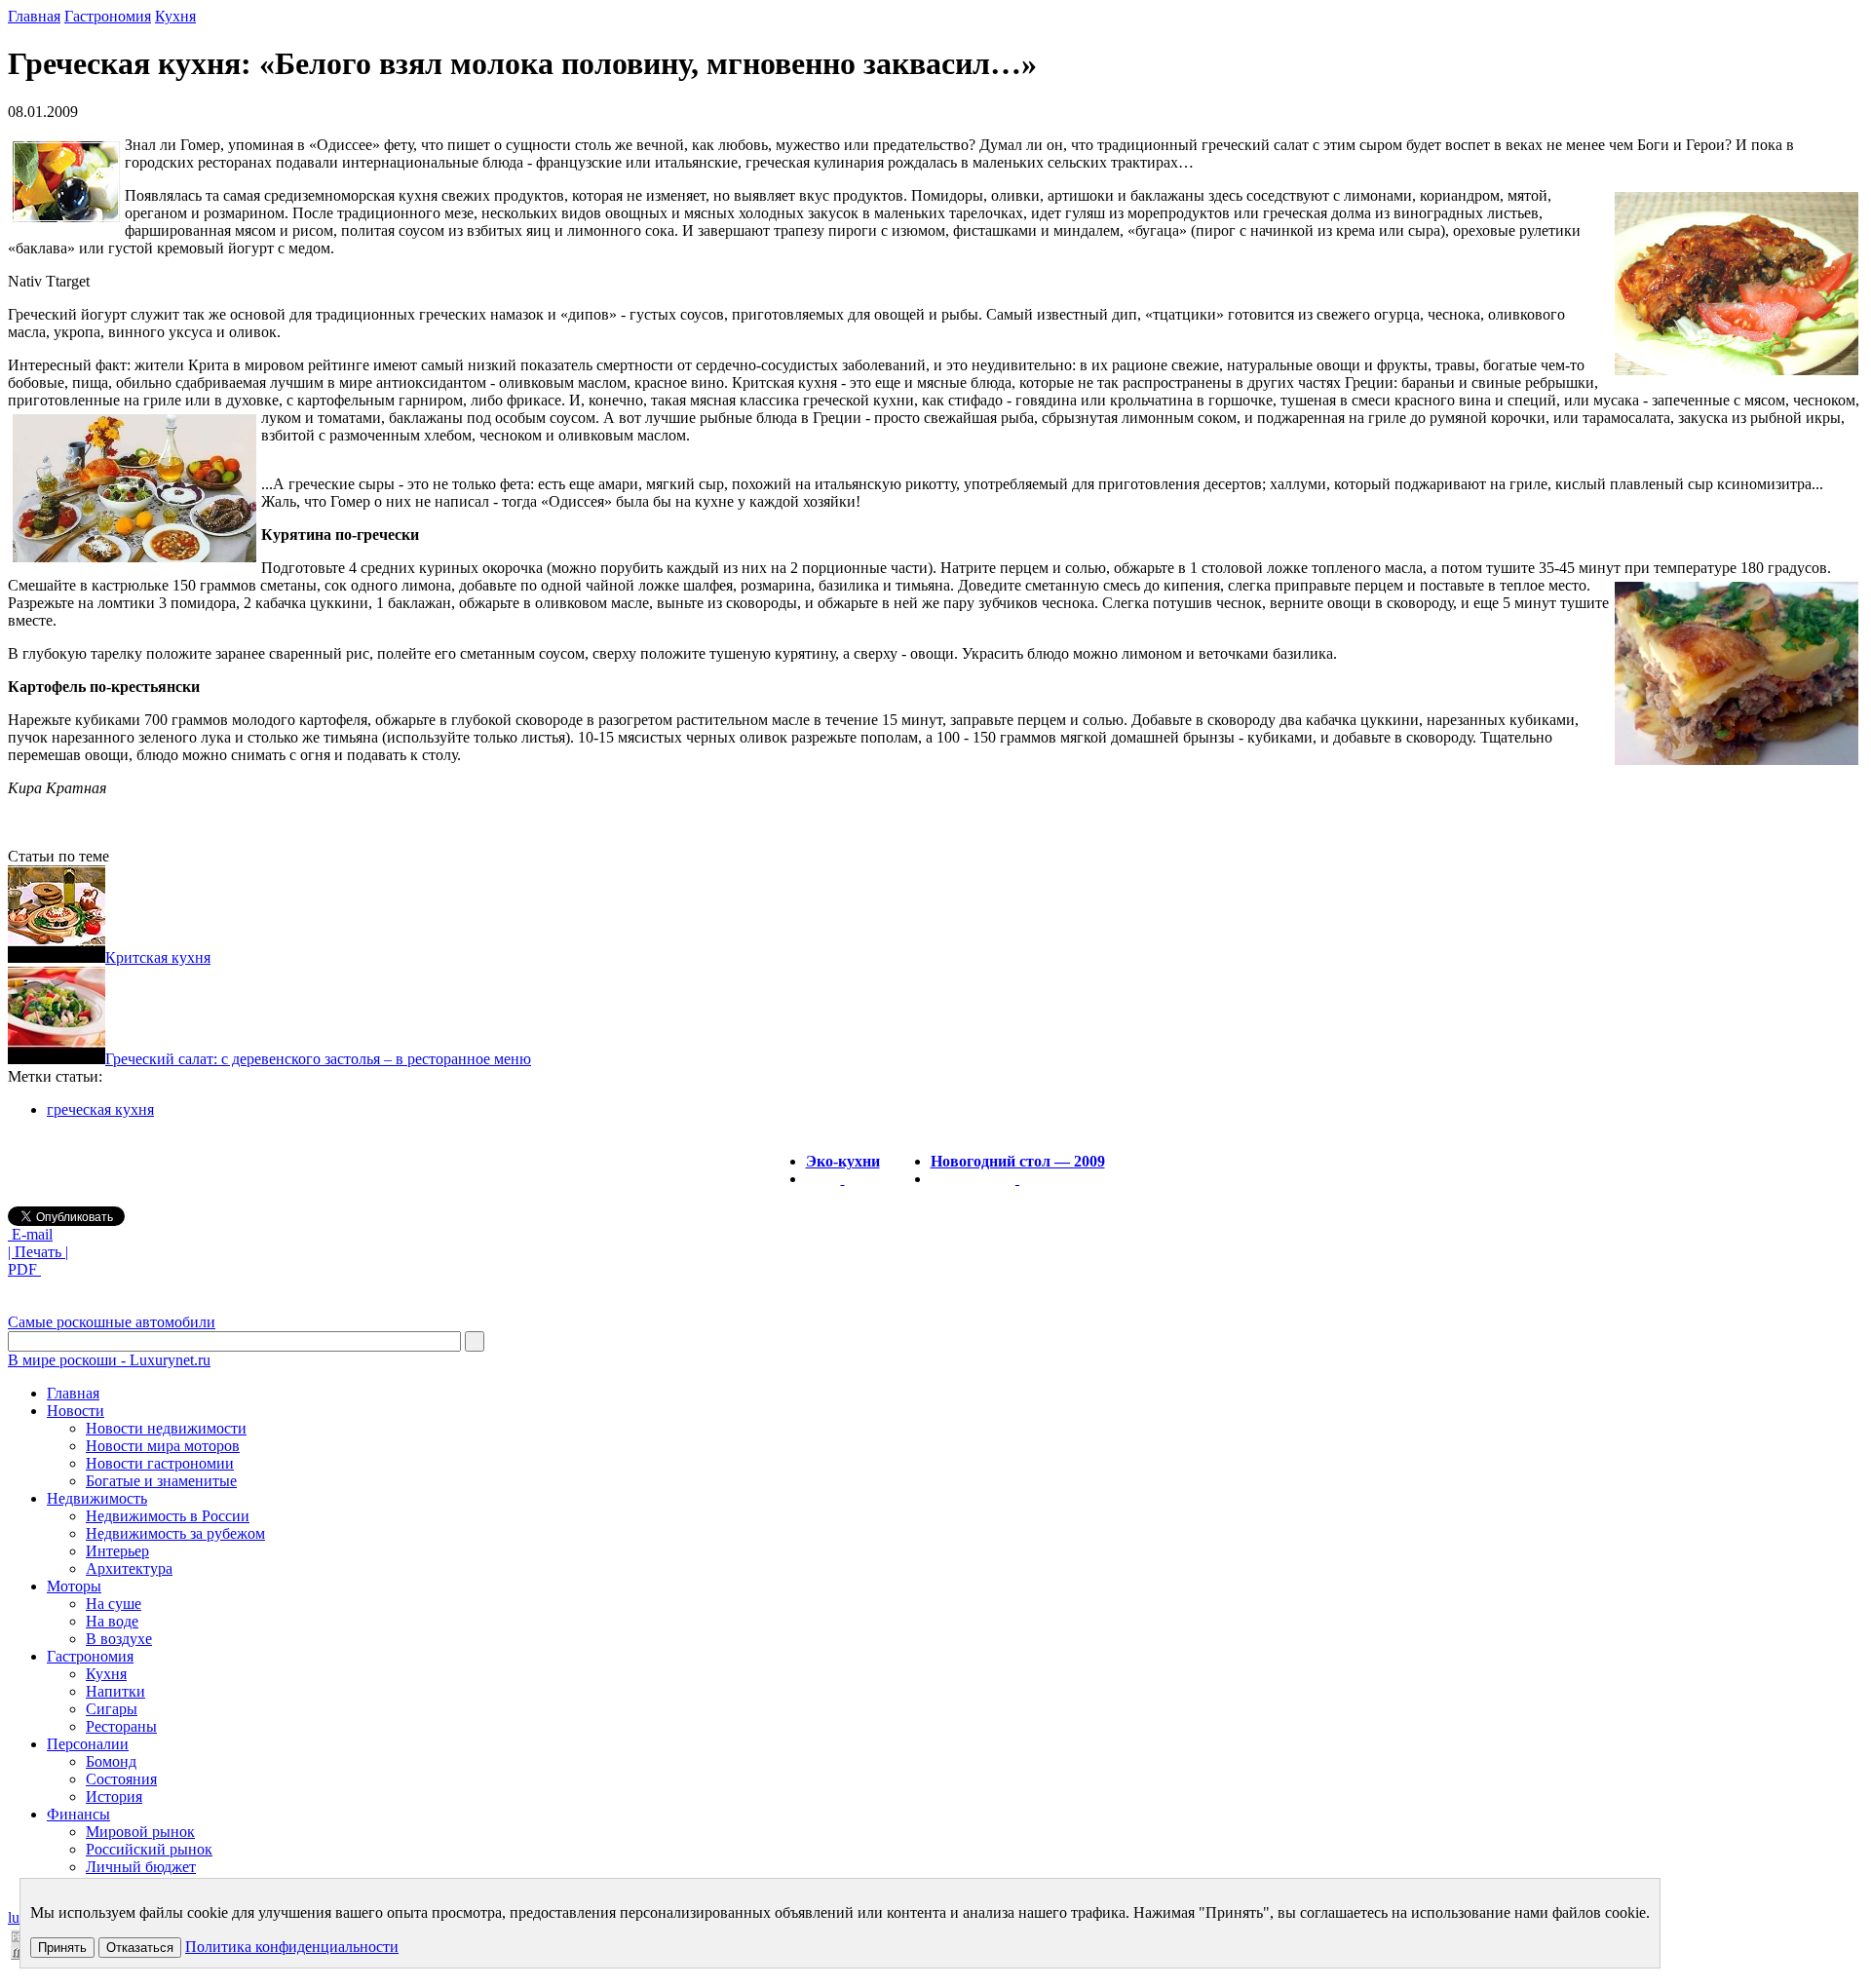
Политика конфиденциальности (292, 1947)
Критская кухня (158, 957)
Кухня (175, 16)
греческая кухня (100, 1109)
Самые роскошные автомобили (112, 1322)
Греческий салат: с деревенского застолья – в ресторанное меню (318, 1059)
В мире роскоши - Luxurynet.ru (109, 1360)
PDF (24, 1269)
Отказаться (140, 1948)
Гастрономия (108, 16)
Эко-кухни (843, 1161)
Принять (62, 1948)
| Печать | (38, 1252)
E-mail (30, 1234)
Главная (34, 16)
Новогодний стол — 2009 (1018, 1161)
